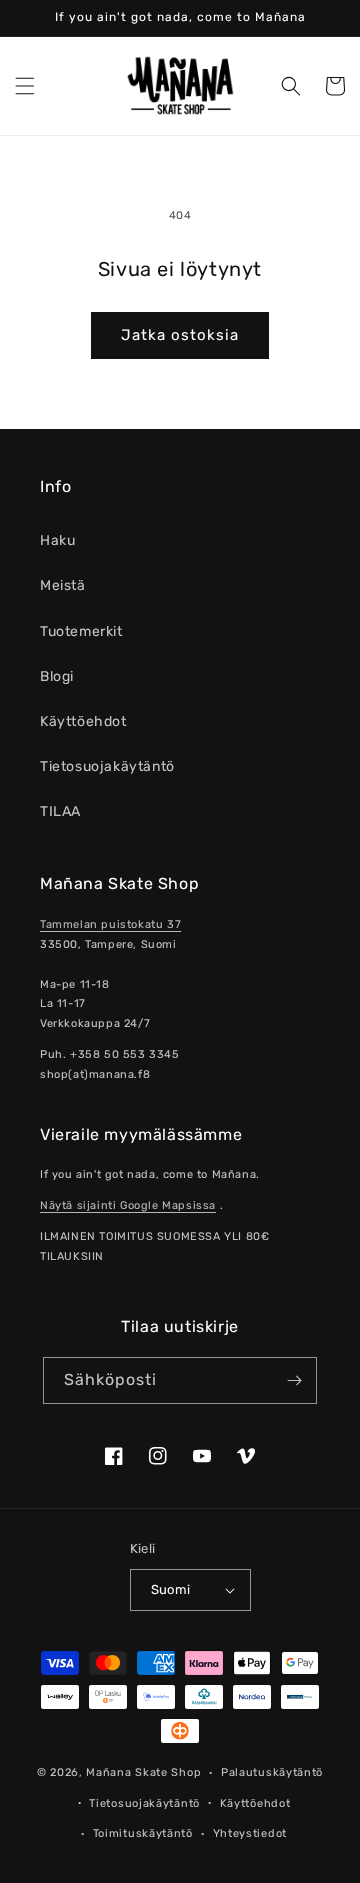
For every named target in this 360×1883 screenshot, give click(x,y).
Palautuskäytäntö (272, 1772)
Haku (57, 540)
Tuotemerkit (81, 631)
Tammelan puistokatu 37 (110, 924)
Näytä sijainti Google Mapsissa (128, 1205)
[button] (25, 86)
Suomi (171, 1589)
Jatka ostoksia (180, 335)
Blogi (57, 676)
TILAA (60, 811)
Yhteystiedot (250, 1833)
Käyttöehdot (83, 721)
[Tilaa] (294, 1380)
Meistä (63, 585)
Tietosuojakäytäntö (107, 766)
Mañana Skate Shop (143, 1772)
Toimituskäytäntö (143, 1833)
